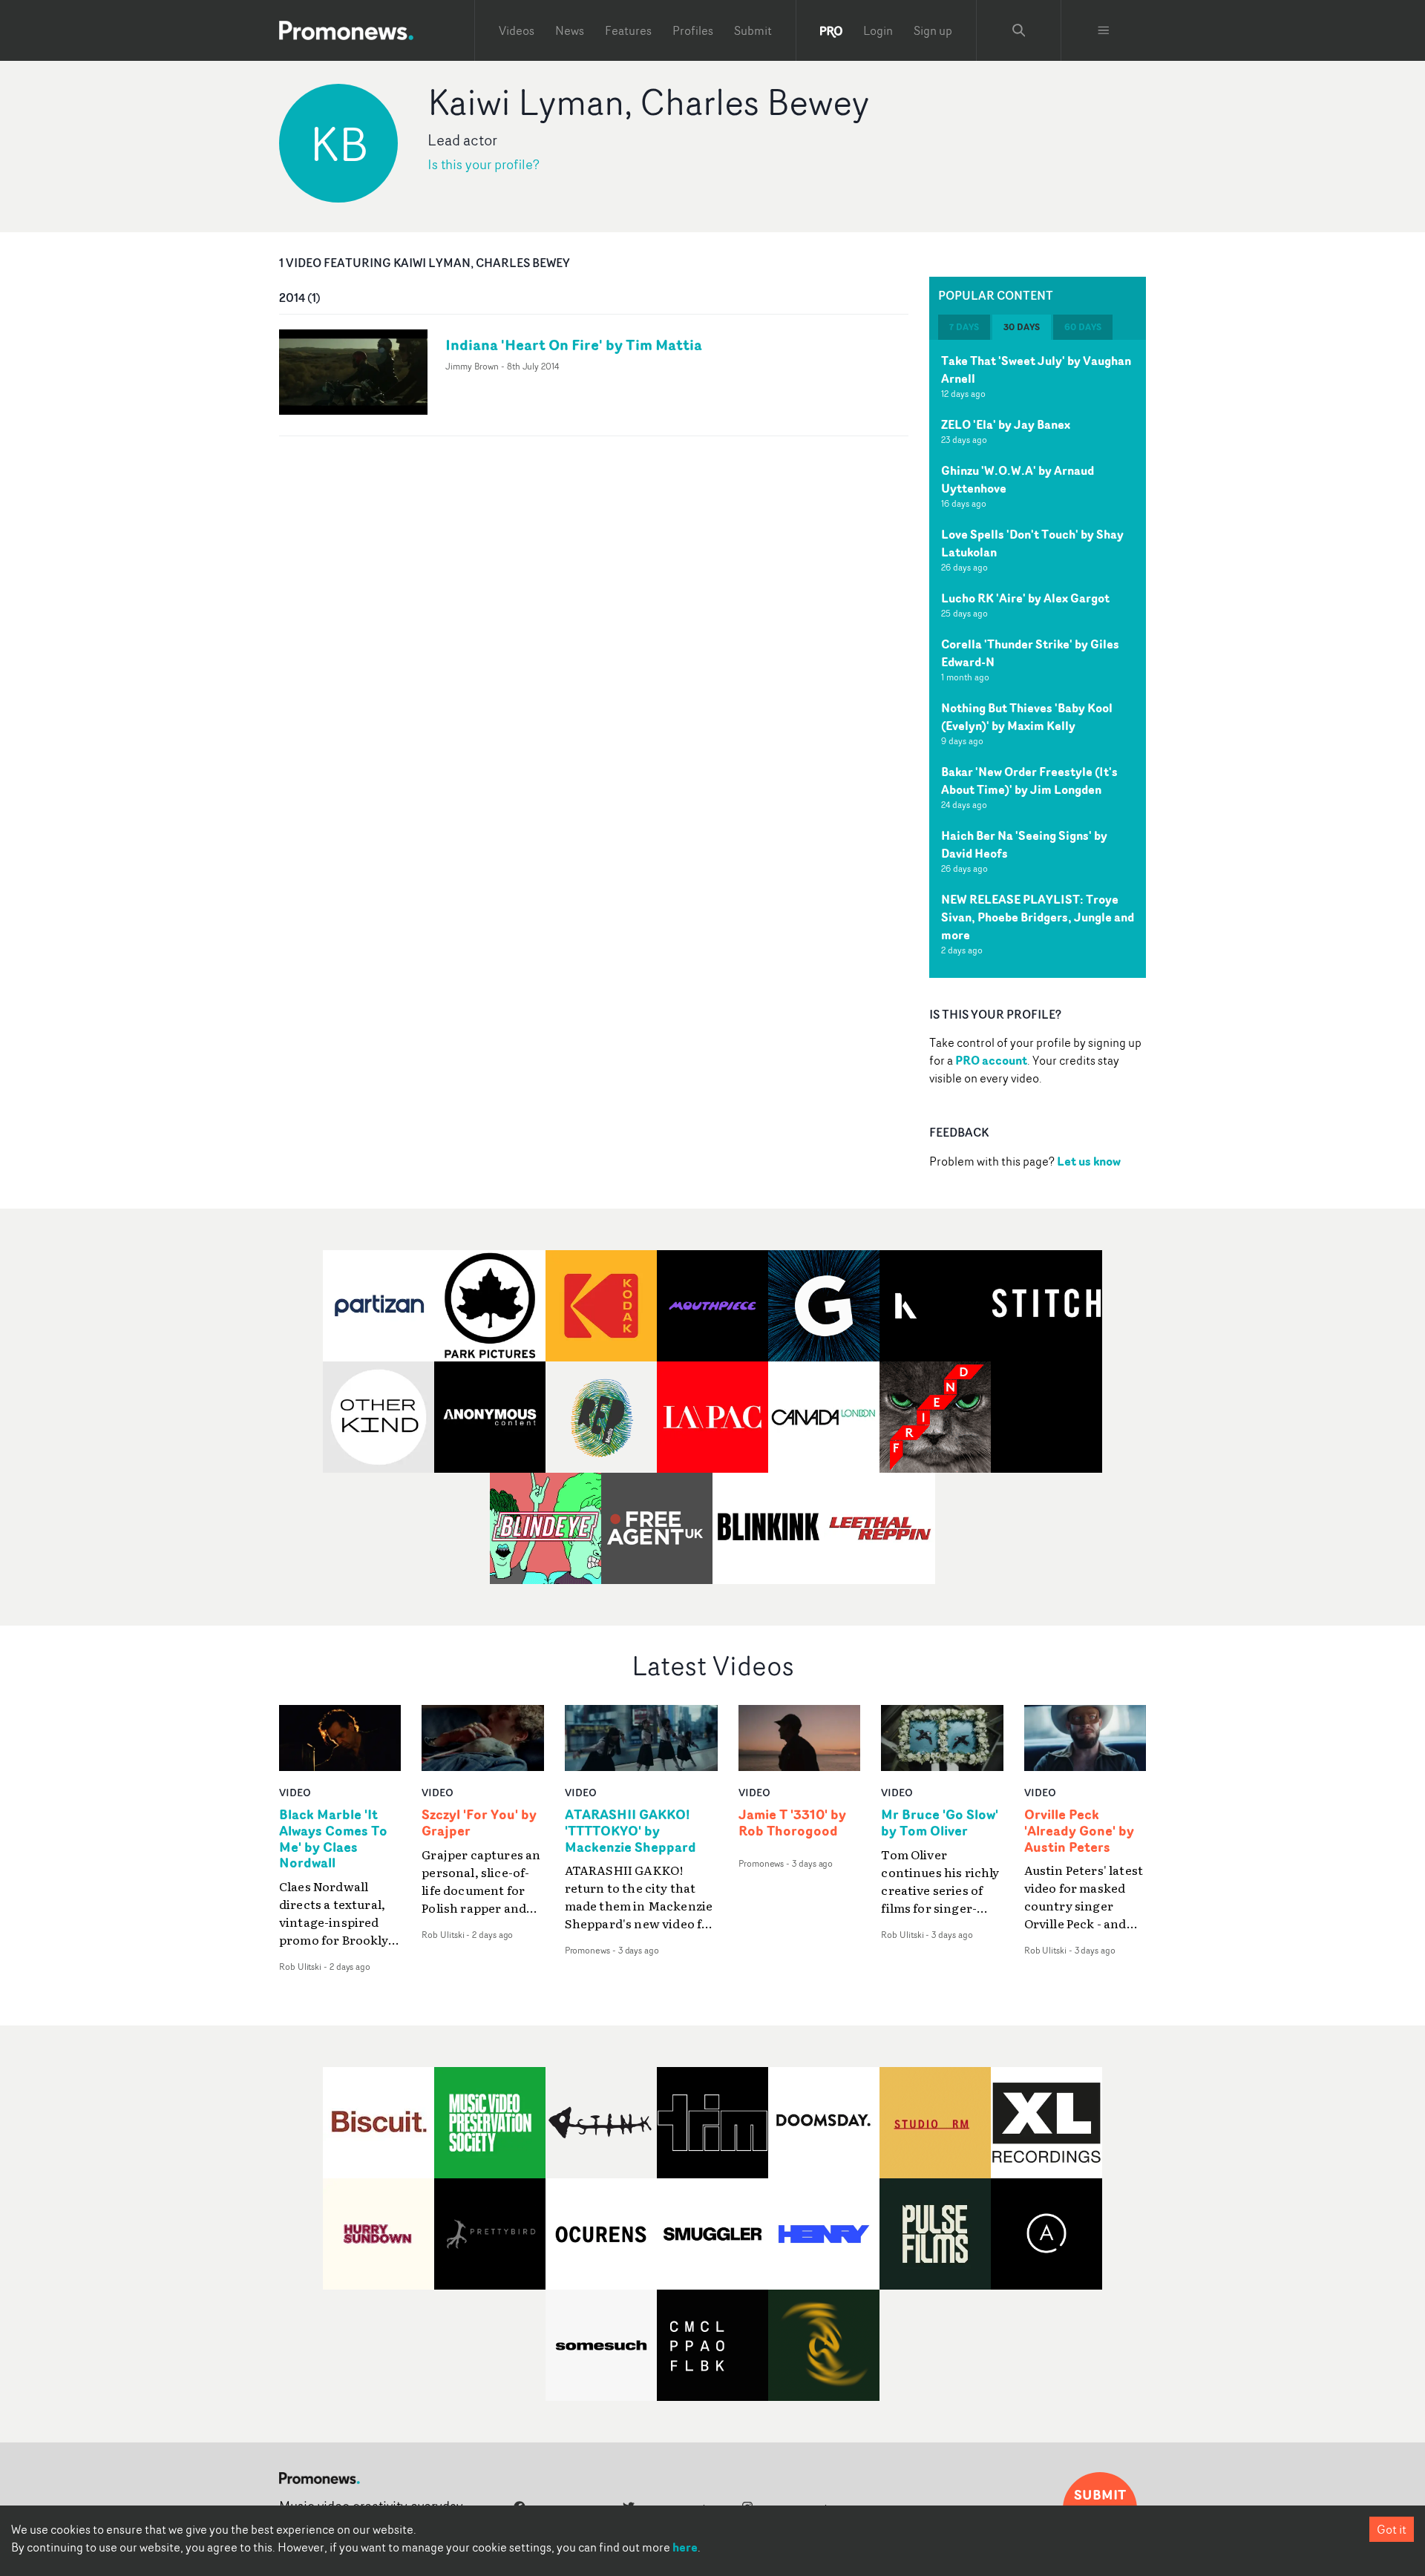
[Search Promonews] (1019, 30)
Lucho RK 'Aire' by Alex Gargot (1025, 598)
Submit (753, 30)
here (685, 2547)
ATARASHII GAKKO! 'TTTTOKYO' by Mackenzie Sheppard (630, 1831)
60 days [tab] (1083, 327)
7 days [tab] (964, 327)
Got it (1392, 2529)
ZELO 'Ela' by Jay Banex (1006, 424)
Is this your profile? (484, 164)
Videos (517, 30)
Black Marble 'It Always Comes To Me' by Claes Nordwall (333, 1839)
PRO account (991, 1060)
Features (628, 30)
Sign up (933, 30)
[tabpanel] (1038, 659)
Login (878, 30)
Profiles (693, 30)
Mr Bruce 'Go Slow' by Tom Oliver (940, 1823)
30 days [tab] (1022, 327)
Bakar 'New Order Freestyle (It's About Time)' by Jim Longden (1029, 781)
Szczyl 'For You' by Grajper (479, 1823)
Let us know (1089, 1161)
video (295, 1792)
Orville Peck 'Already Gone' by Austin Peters (1079, 1831)
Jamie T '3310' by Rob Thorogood (792, 1823)
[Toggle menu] (1104, 30)
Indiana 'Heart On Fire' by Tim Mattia (574, 345)
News (570, 30)
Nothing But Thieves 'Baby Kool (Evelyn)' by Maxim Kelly (1027, 717)
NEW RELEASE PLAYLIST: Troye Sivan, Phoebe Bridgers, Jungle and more (1038, 917)
